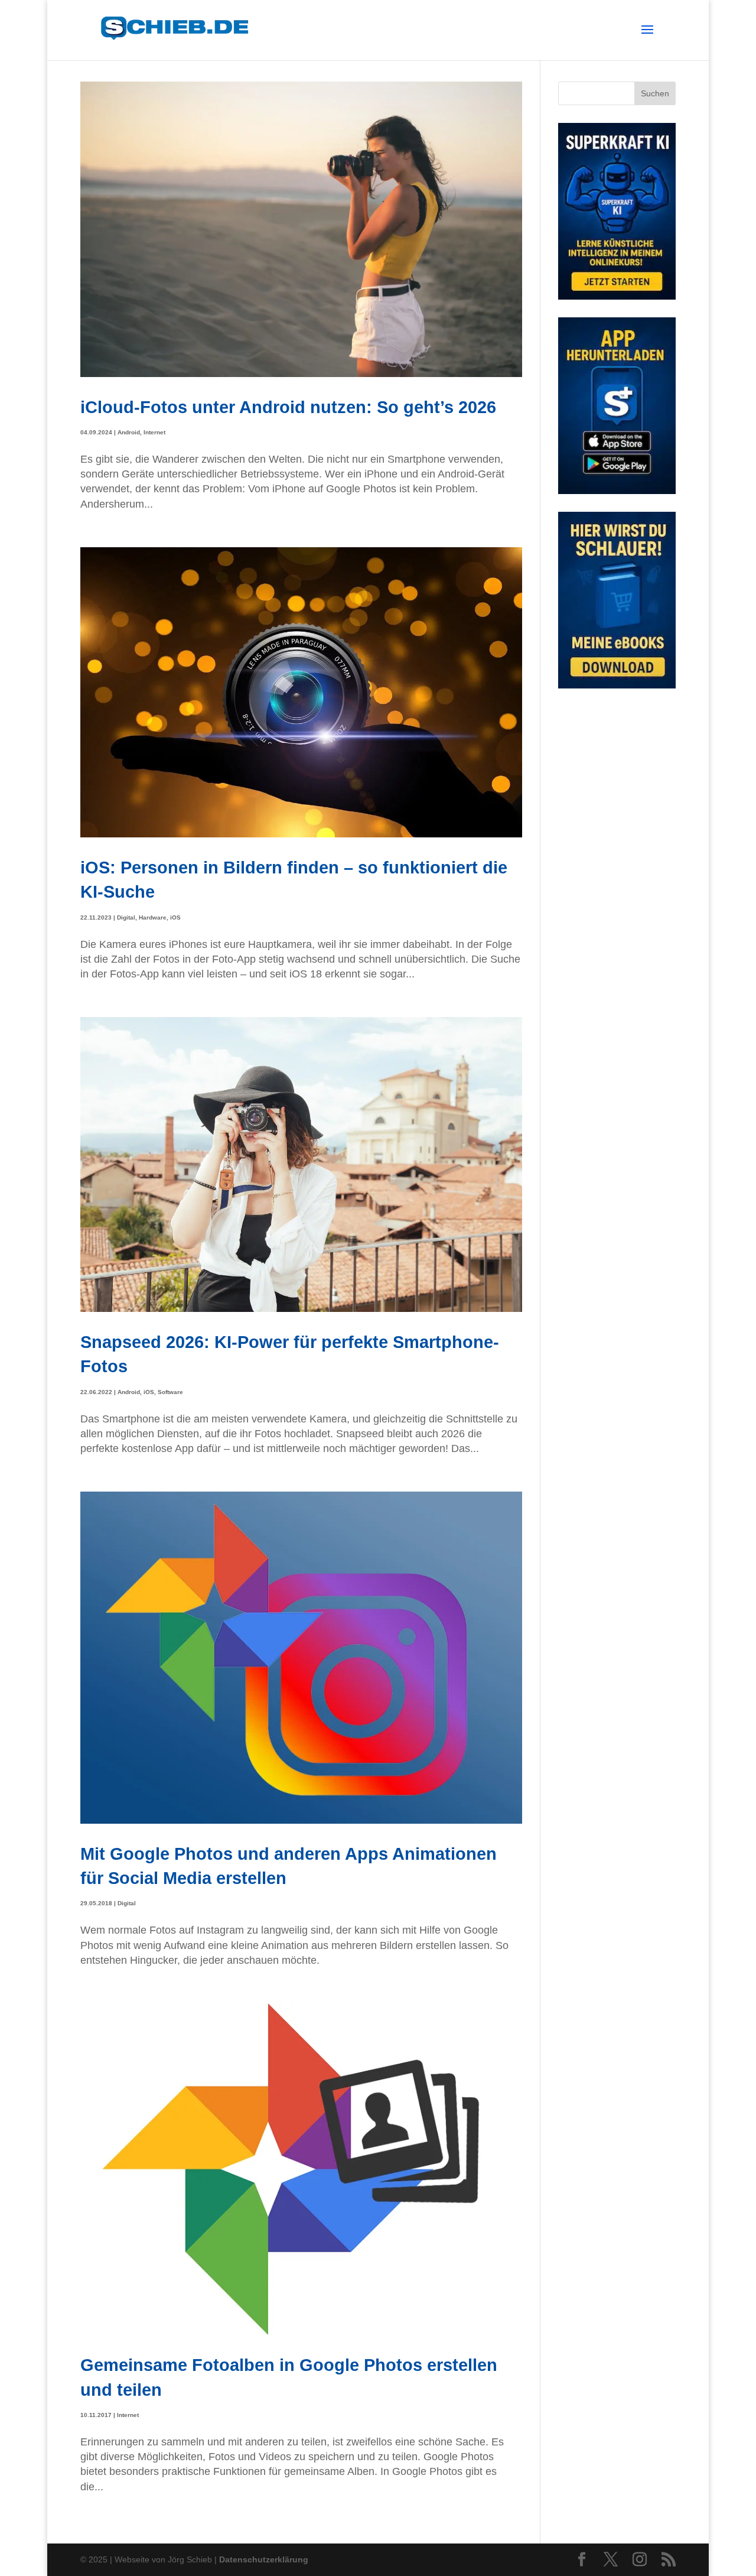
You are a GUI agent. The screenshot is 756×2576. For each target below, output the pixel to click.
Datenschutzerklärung (264, 2559)
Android (129, 432)
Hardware (153, 917)
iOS (175, 917)
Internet (154, 432)
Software (170, 1392)
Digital (126, 917)
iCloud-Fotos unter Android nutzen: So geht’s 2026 (288, 407)
